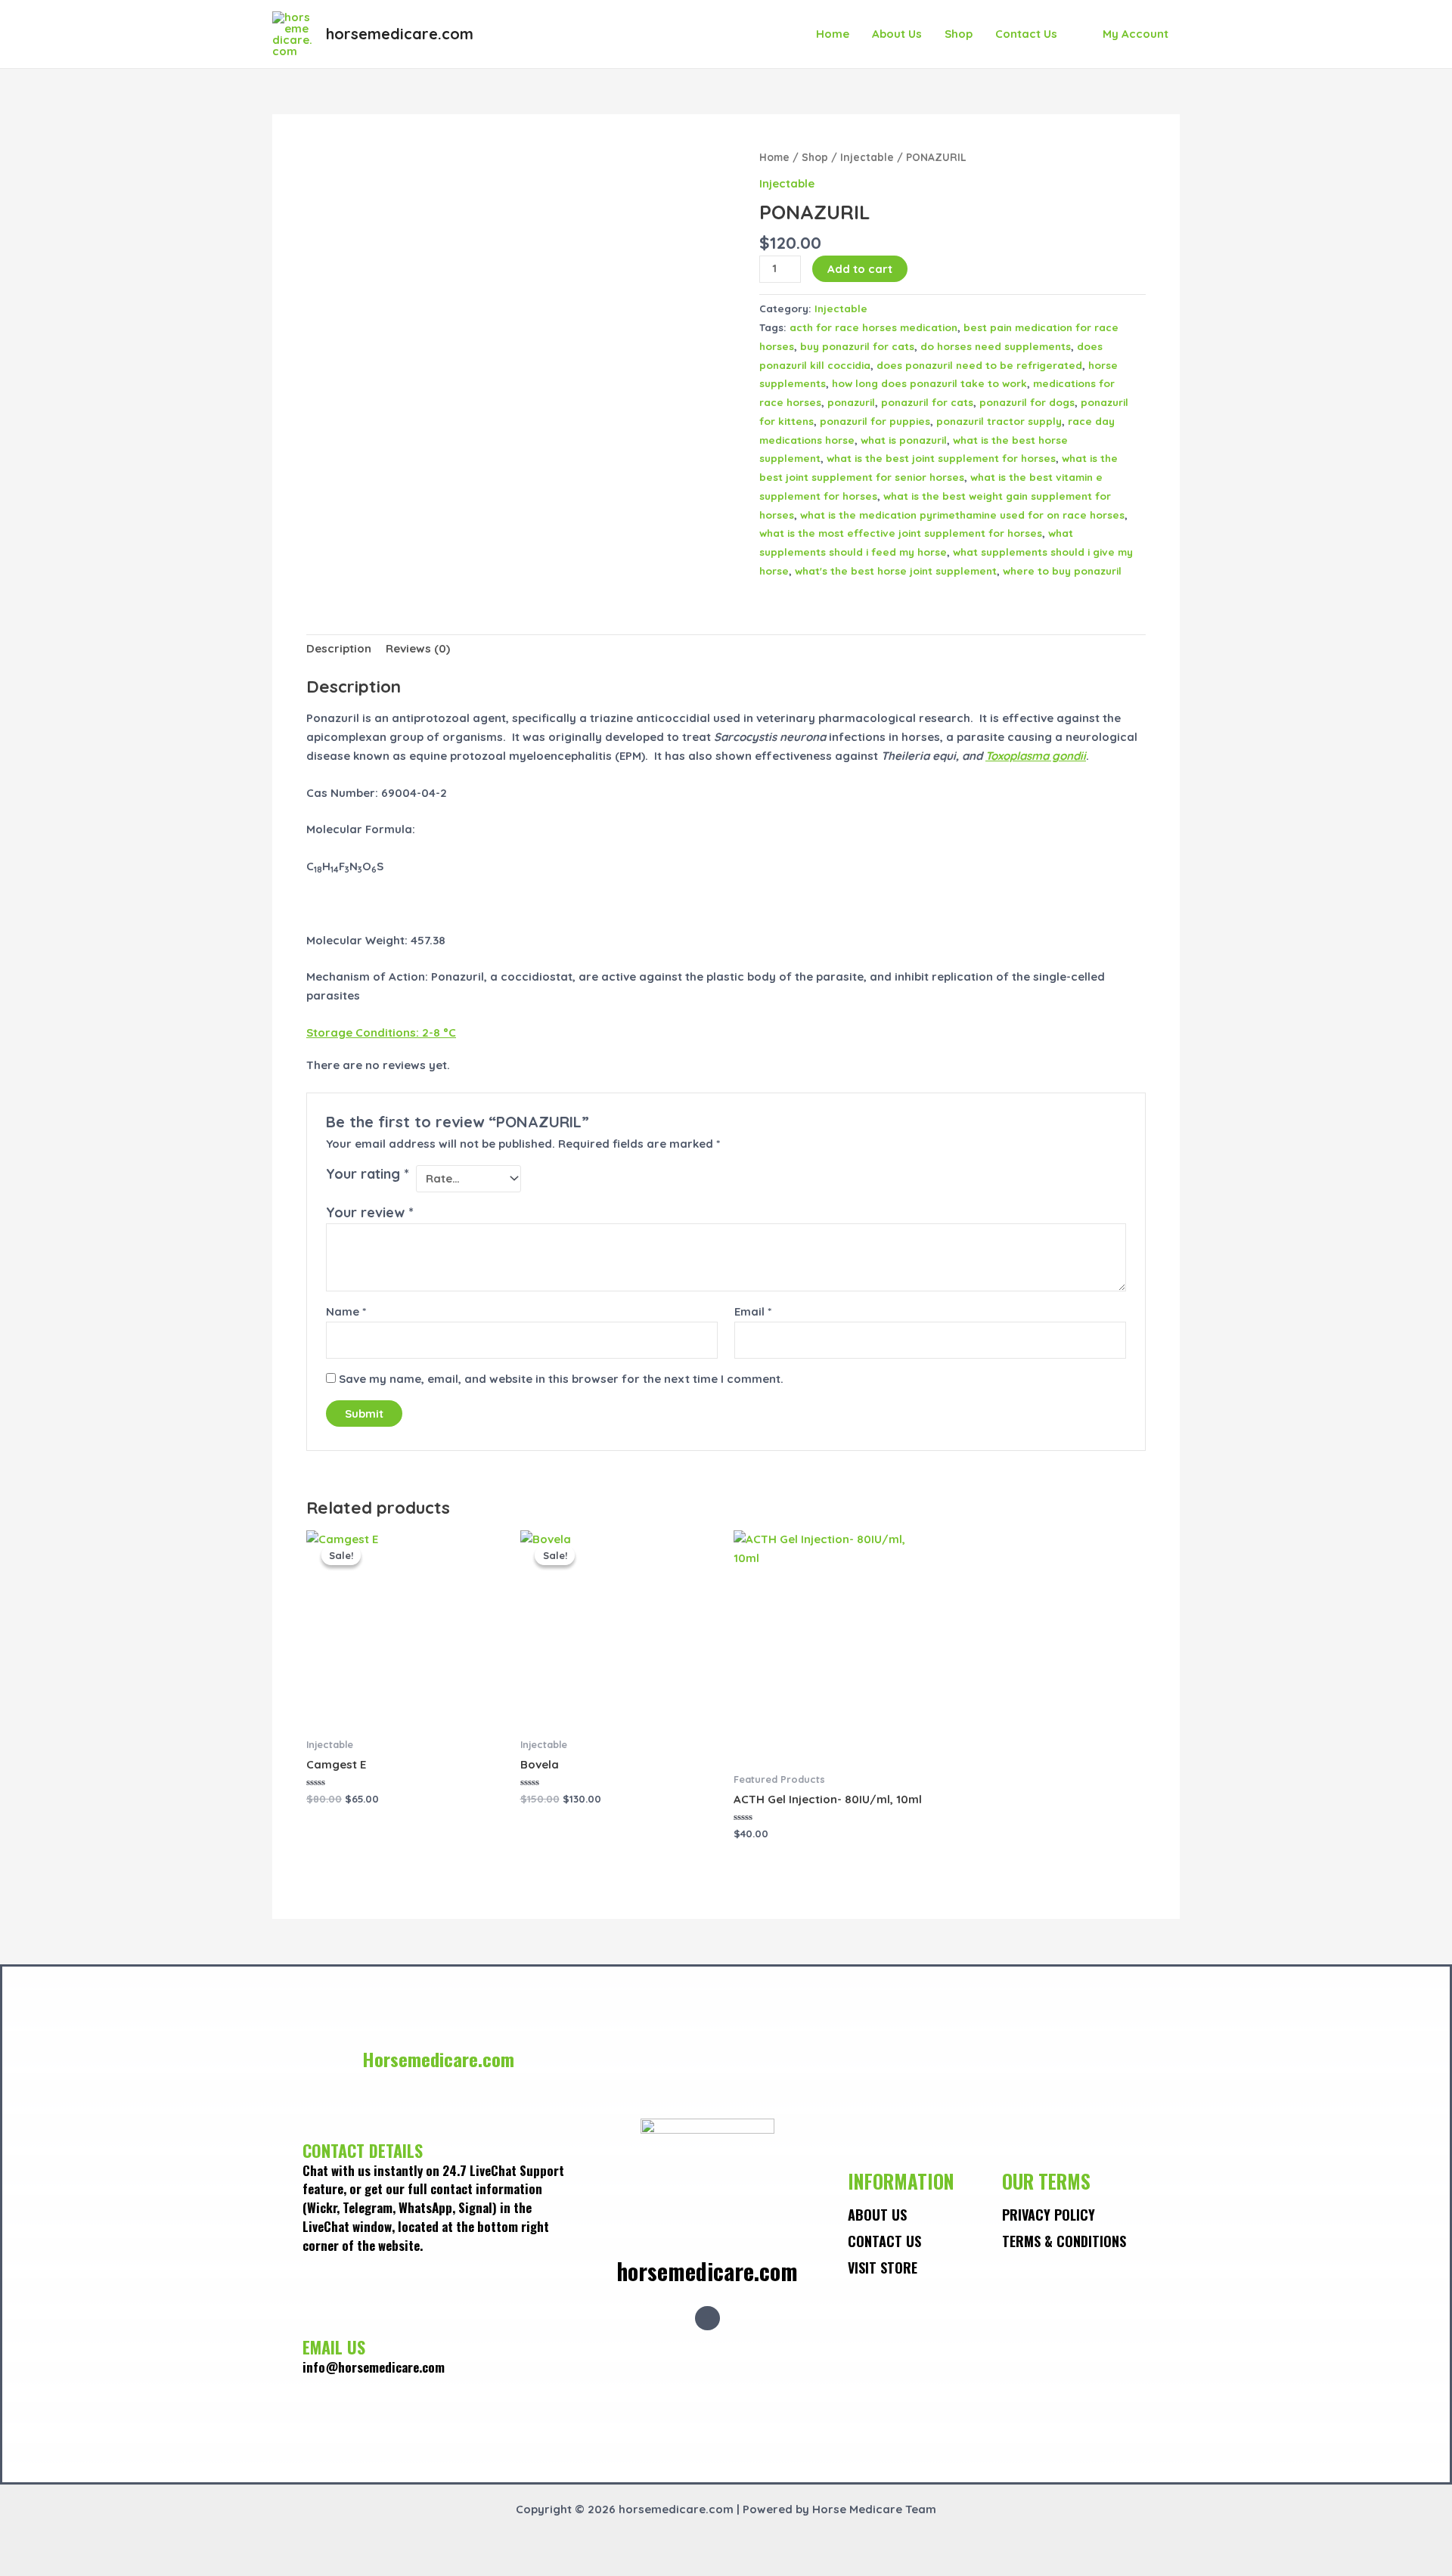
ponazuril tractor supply (999, 421)
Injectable (867, 157)
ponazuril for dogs (1027, 402)
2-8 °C (381, 1032)
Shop (959, 34)
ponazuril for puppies (875, 421)
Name (346, 1311)
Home (833, 34)
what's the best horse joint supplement (896, 570)
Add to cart (860, 269)
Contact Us (1026, 34)
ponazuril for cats (927, 402)
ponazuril (851, 402)
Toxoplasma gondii (1036, 756)
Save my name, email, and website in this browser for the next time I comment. (561, 1379)
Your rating (368, 1174)
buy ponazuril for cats (857, 346)
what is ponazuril (904, 440)
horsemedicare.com (400, 34)
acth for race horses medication (873, 327)
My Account (1136, 34)
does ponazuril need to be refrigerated (979, 365)
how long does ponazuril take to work (929, 383)
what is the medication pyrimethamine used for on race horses (962, 515)
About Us (897, 34)
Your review (370, 1212)
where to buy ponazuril (1062, 570)
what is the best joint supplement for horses (941, 458)
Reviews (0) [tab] (418, 648)
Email (753, 1311)
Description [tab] (339, 648)
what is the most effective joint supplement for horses (901, 533)
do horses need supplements (996, 346)
